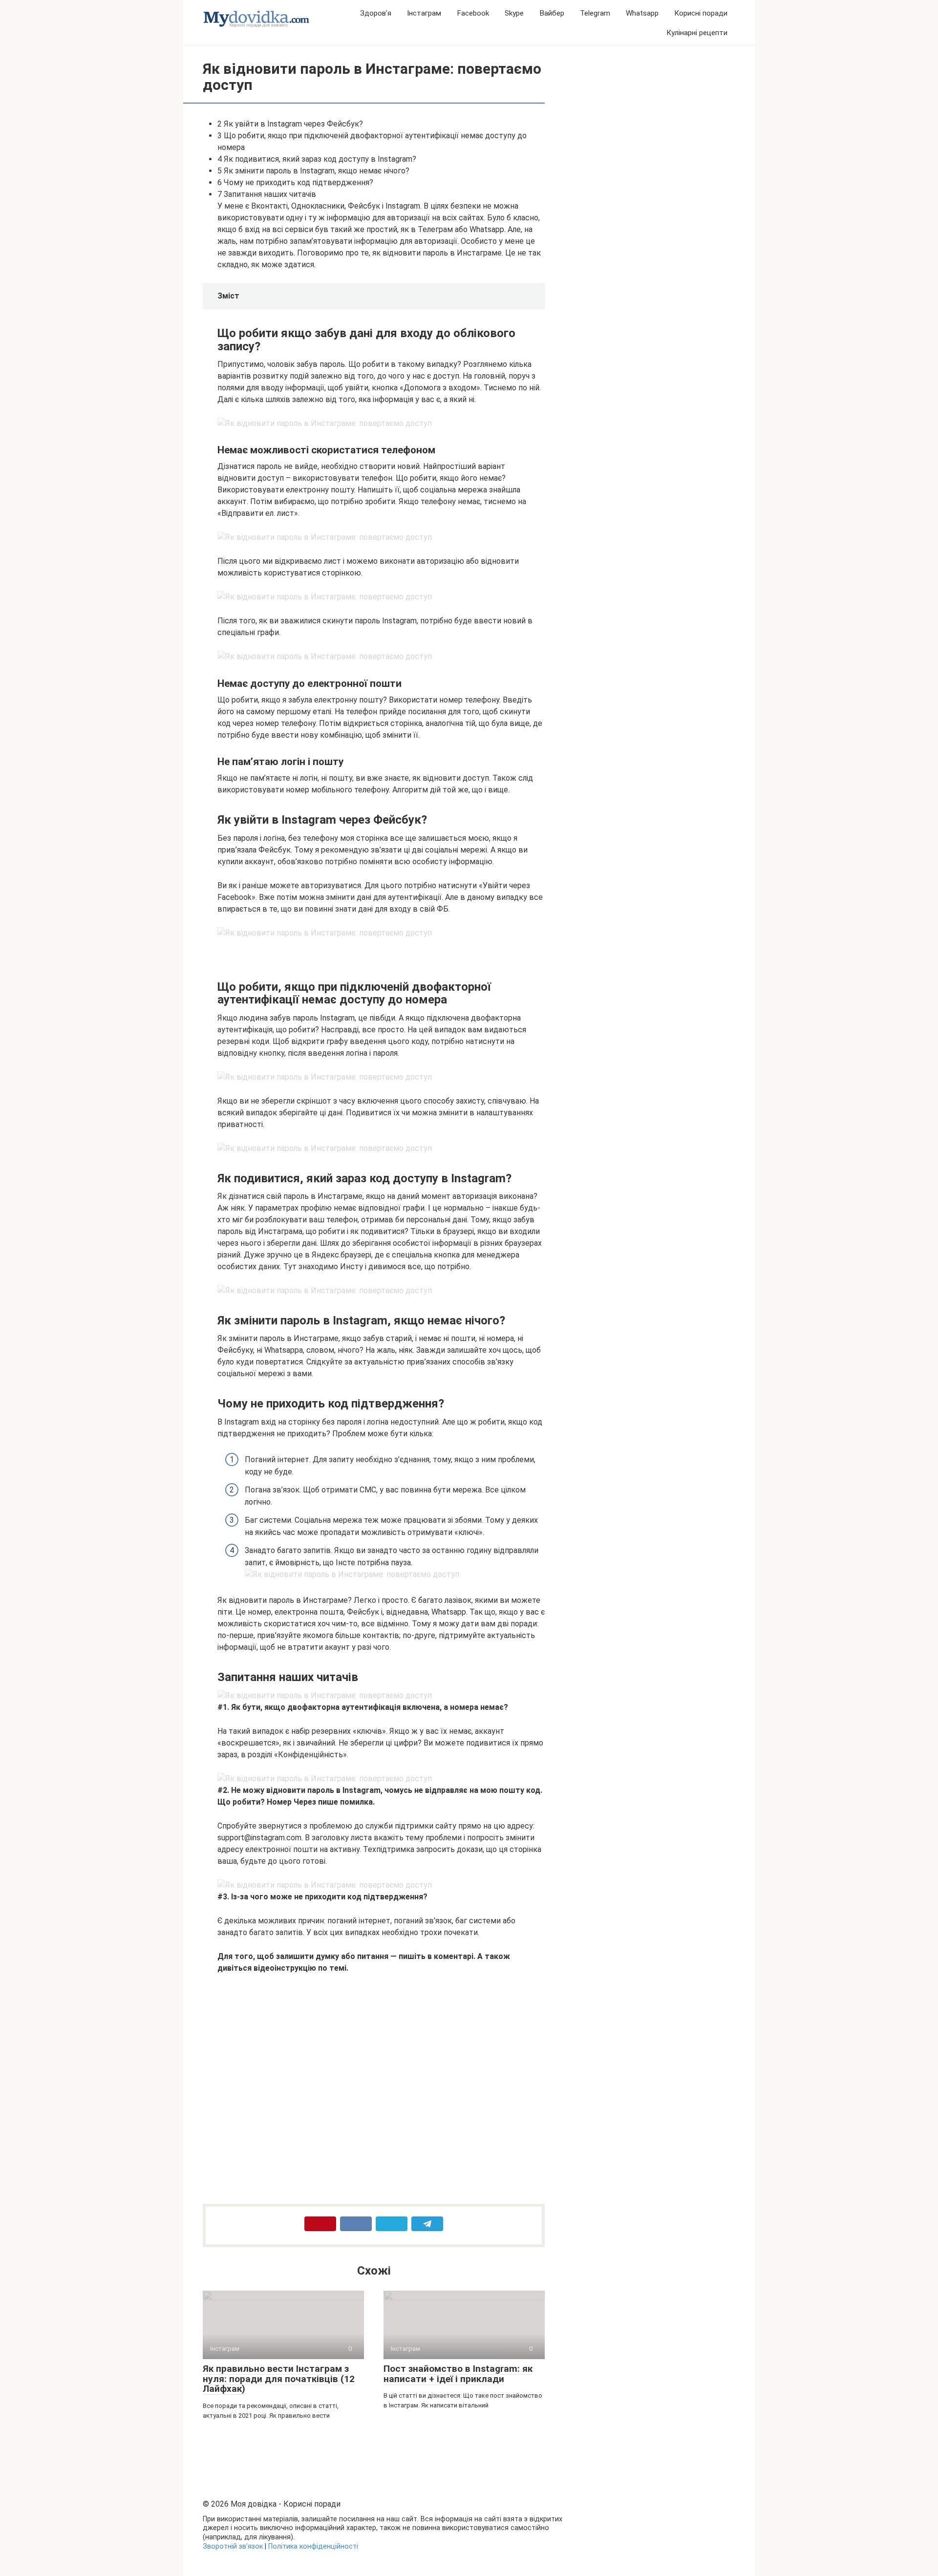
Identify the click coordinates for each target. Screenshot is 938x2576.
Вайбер (552, 13)
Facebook (473, 13)
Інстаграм (424, 13)
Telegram (595, 13)
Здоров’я (376, 13)
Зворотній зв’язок (233, 2546)
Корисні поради (701, 13)
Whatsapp (642, 13)
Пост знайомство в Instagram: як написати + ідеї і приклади (458, 2374)
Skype (514, 13)
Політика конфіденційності (313, 2546)
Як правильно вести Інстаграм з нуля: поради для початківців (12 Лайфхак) (279, 2379)
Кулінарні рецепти (697, 33)
